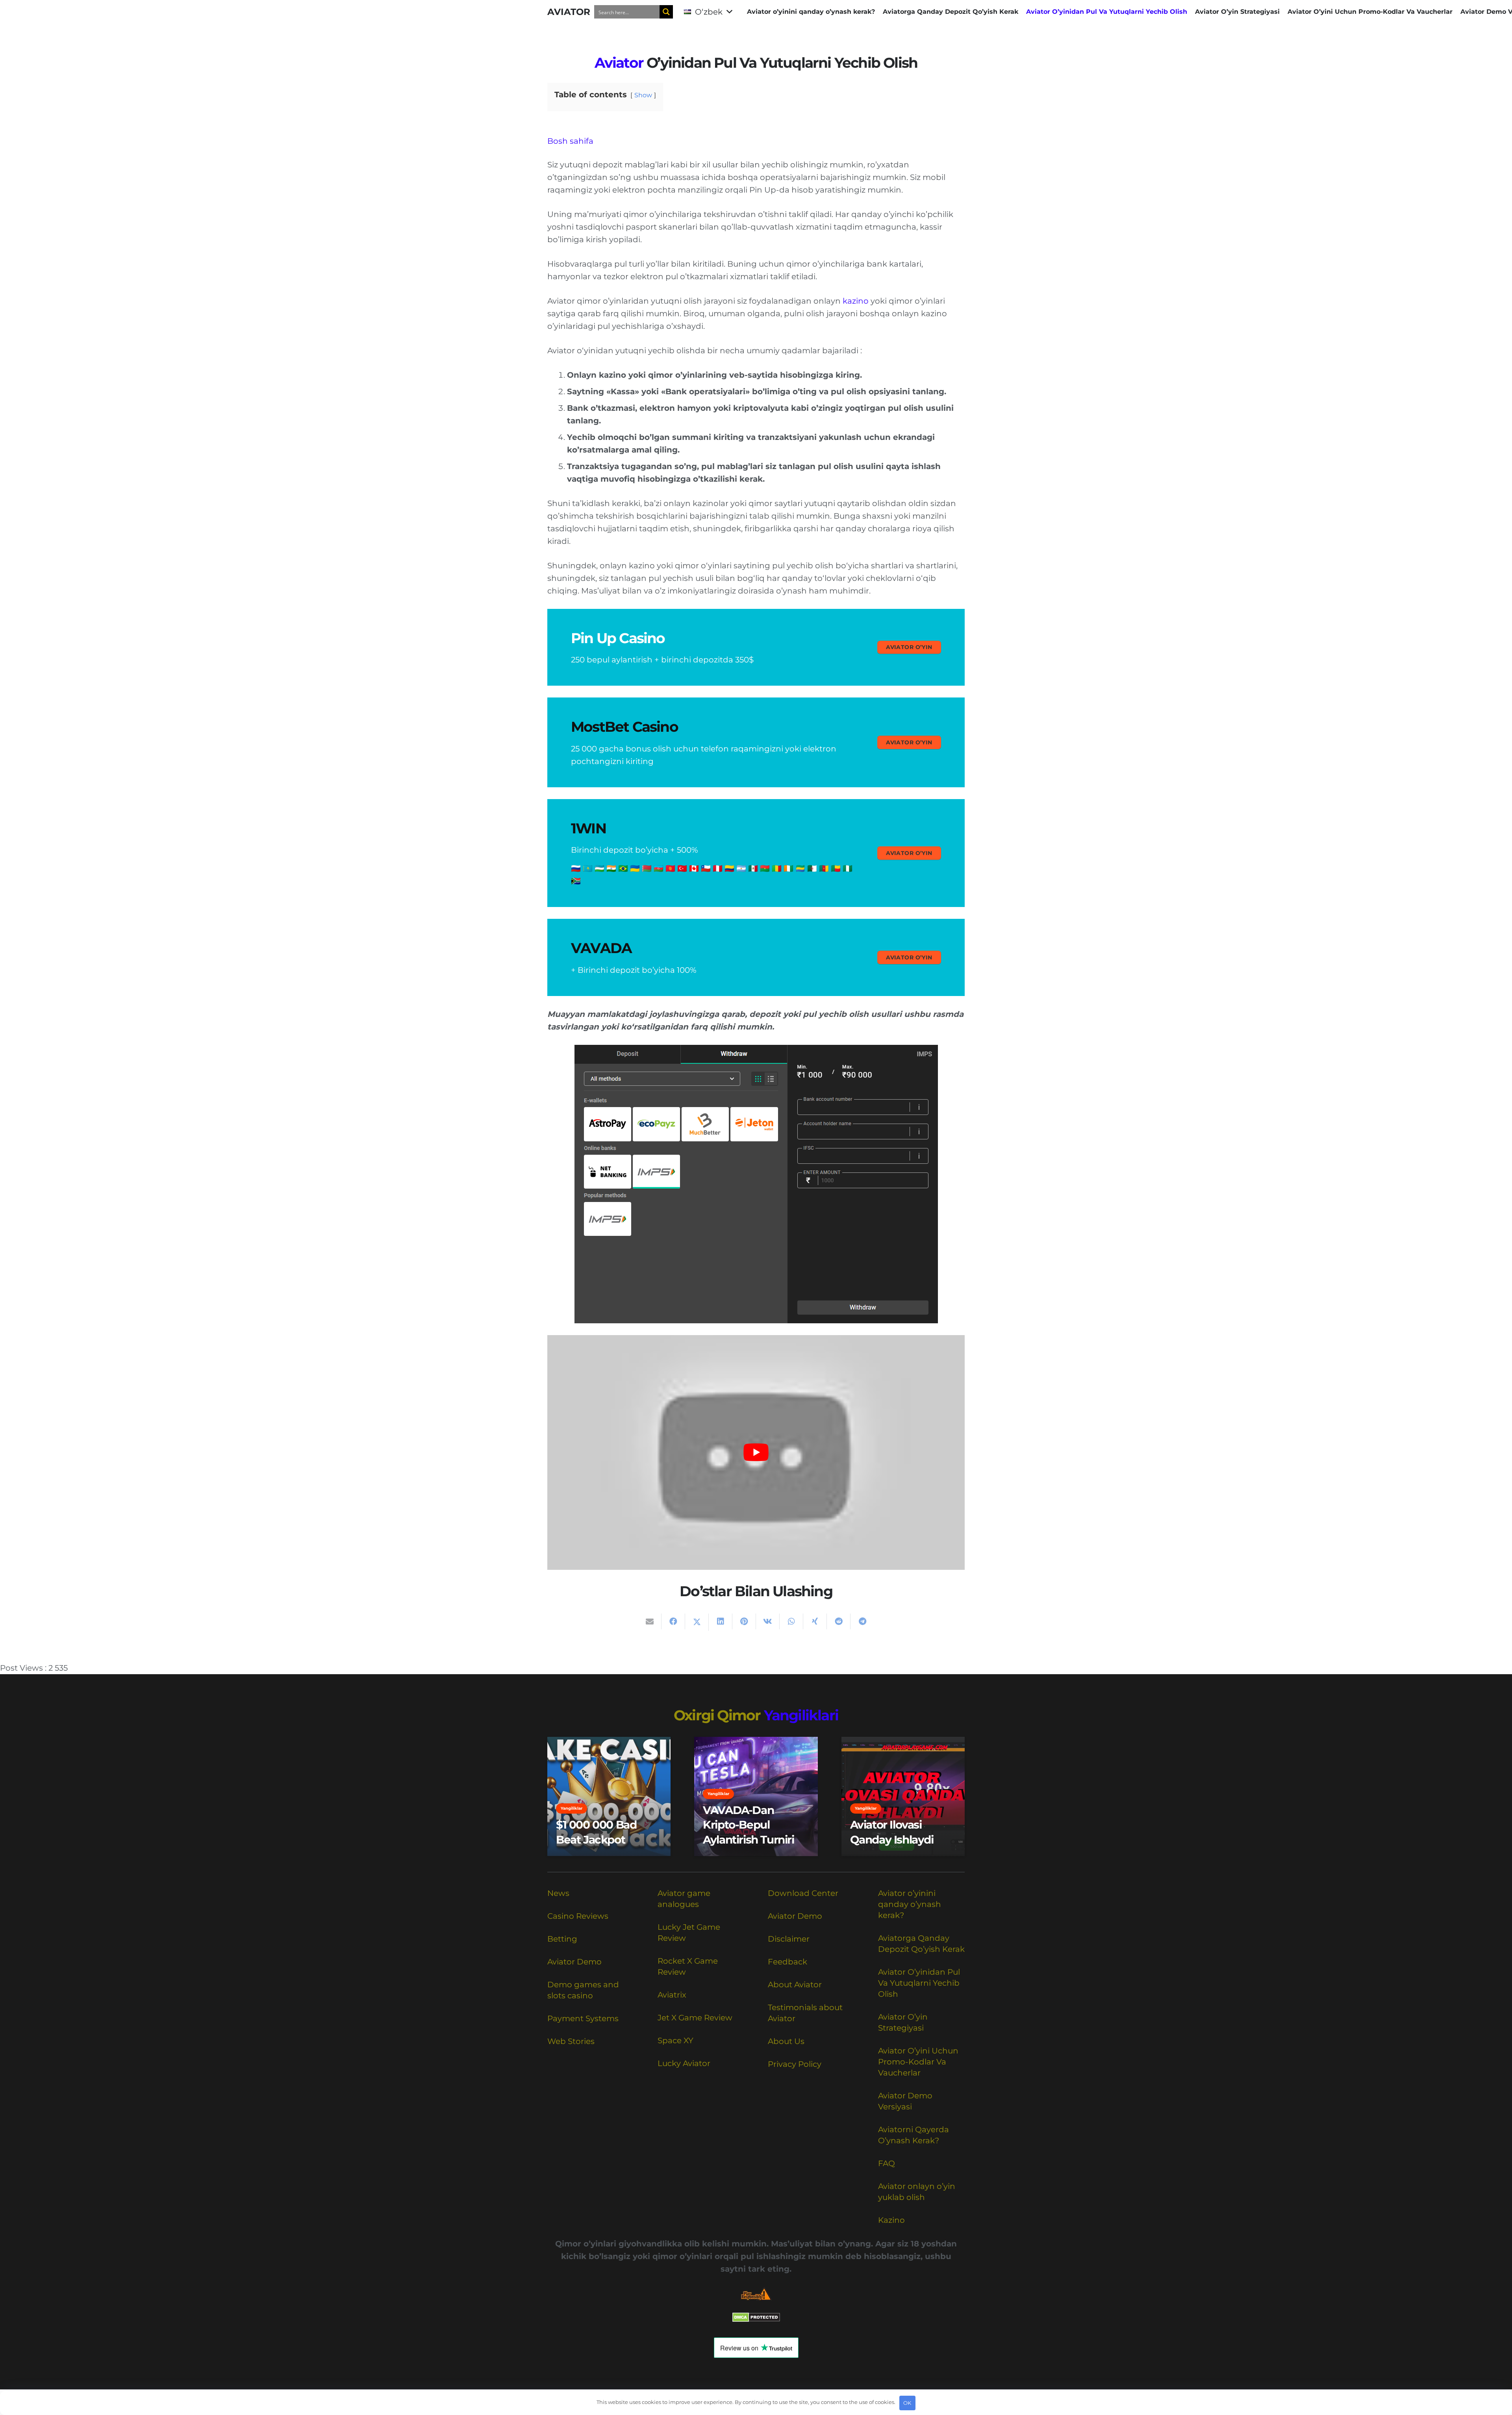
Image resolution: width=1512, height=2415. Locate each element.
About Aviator (795, 1985)
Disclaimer (789, 1939)
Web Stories (571, 2041)
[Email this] (650, 1621)
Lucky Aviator (684, 2063)
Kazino (891, 2220)
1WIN (588, 828)
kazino (856, 301)
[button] (708, 12)
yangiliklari (801, 1715)
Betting (562, 1939)
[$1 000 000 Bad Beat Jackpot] (609, 1796)
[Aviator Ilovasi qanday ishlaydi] (903, 1796)
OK (907, 2403)
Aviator (619, 63)
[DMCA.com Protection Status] (756, 2319)
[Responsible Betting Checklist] (756, 2294)
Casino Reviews (578, 1916)
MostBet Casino (624, 727)
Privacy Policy (795, 2064)
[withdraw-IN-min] (756, 1184)
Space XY (675, 2040)
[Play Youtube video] (756, 1452)
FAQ (887, 2163)
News (558, 1893)
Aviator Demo (574, 1962)
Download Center (803, 1893)
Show (643, 95)
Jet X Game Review (695, 2018)
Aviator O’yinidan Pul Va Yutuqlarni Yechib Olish (919, 1983)
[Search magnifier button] (666, 12)
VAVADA (601, 948)
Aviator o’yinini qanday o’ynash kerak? (910, 1904)
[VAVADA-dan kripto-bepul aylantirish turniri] (756, 1796)
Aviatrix (672, 1995)
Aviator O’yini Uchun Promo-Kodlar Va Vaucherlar (918, 2062)
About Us (786, 2041)
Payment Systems (583, 2018)
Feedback (787, 1962)
